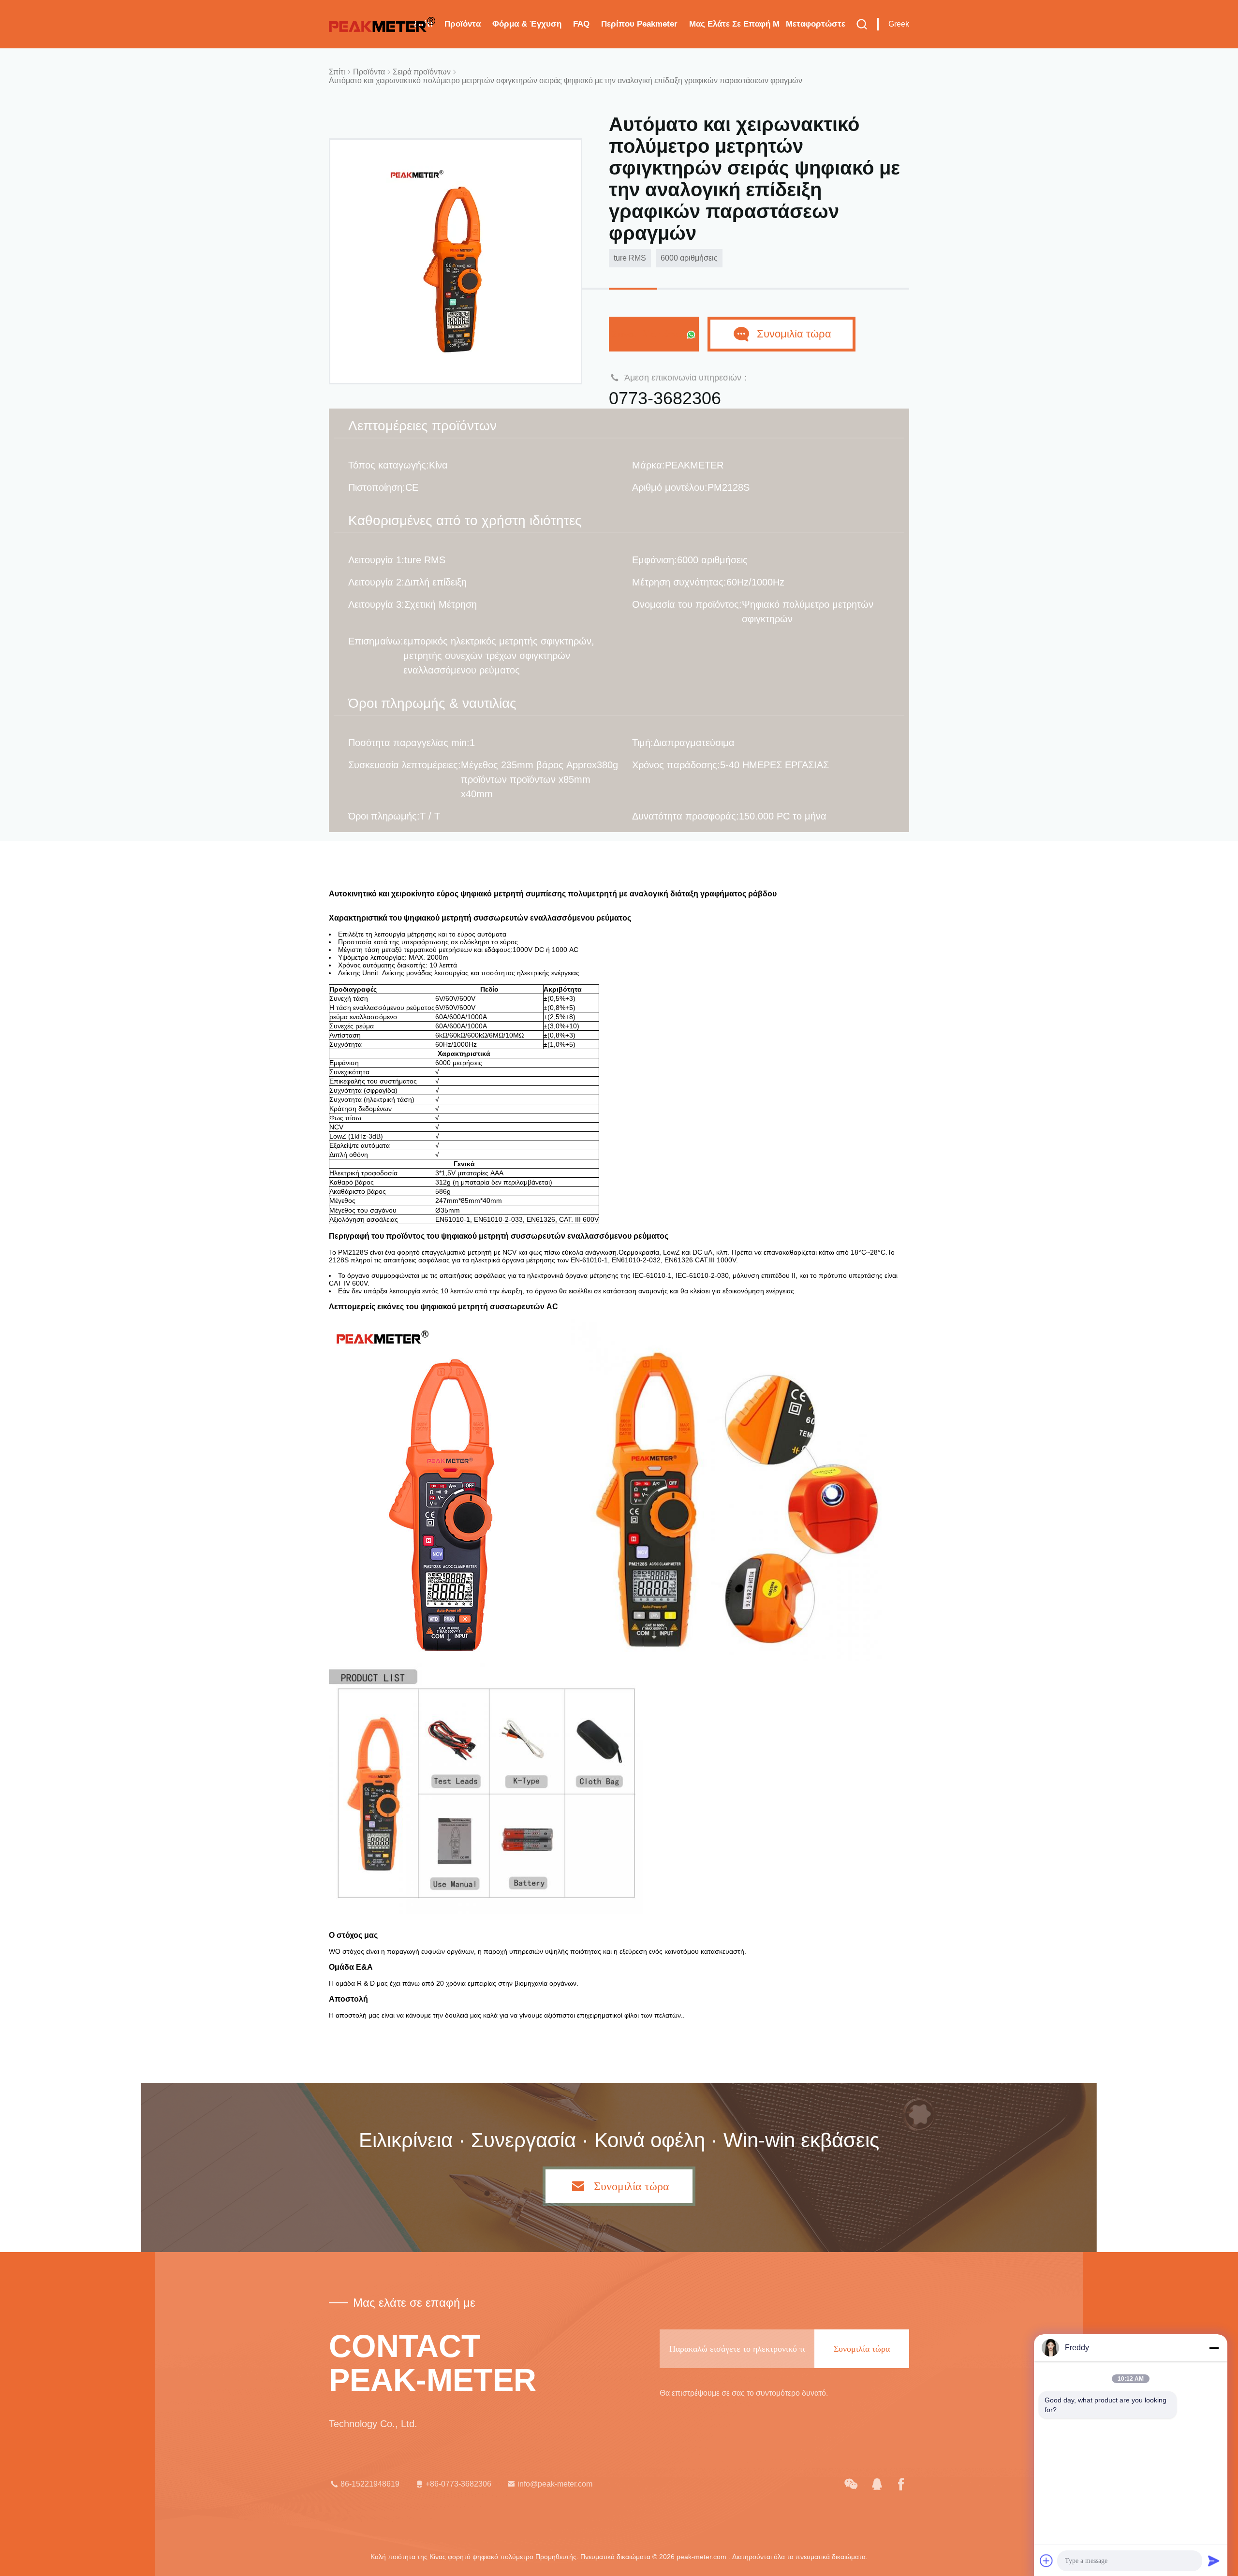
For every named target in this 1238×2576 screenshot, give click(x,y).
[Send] (1214, 2561)
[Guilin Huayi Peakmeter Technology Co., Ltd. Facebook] (901, 2484)
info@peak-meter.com (555, 2484)
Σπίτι (337, 72)
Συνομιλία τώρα (648, 334)
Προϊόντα (463, 24)
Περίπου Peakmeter (639, 24)
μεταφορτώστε (816, 24)
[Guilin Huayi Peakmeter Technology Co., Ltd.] (851, 2484)
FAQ (581, 24)
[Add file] (1046, 2561)
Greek (899, 24)
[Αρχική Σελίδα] (382, 24)
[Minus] (1214, 2348)
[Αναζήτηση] (862, 24)
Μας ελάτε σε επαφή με (735, 24)
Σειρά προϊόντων (422, 72)
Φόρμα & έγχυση (527, 24)
